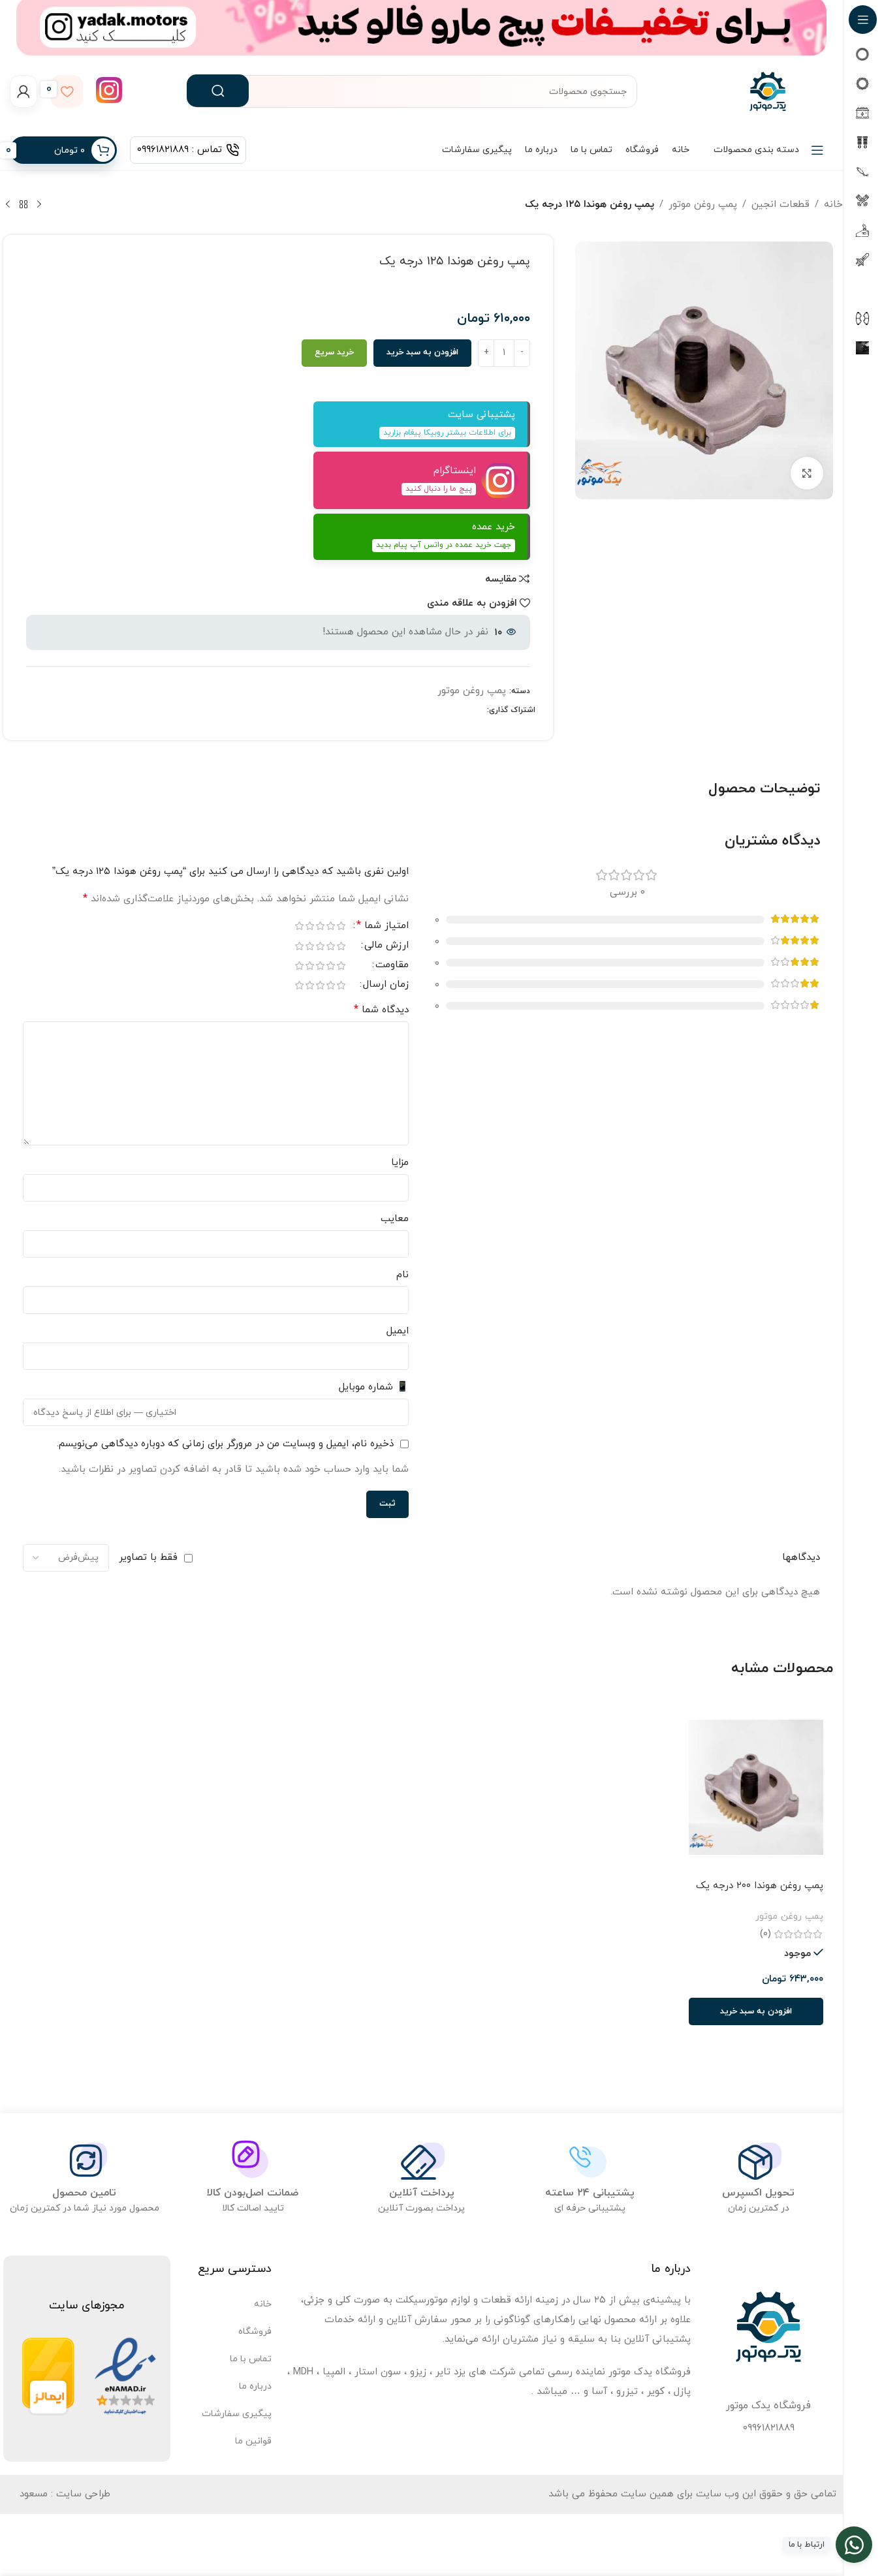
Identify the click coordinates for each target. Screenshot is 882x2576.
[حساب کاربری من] (24, 91)
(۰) (765, 1934)
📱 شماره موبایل (374, 1387)
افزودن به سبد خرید (422, 352)
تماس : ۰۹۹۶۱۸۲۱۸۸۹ (180, 150)
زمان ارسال (386, 985)
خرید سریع (334, 352)
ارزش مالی (386, 946)
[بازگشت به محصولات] (24, 205)
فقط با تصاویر (148, 1558)
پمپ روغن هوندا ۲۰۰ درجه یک (760, 1886)
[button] (756, 2011)
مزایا (400, 1163)
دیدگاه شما (381, 1010)
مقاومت (392, 966)
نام (402, 1275)
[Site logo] (768, 90)
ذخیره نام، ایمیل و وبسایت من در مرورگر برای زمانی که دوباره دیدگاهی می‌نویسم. (225, 1444)
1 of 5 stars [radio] (341, 926)
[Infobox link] (109, 92)
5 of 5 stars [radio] (300, 926)
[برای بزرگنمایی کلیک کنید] (807, 473)
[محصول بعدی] (8, 205)
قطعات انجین (780, 205)
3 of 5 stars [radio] (321, 926)
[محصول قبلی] (39, 205)
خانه (833, 205)
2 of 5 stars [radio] (331, 926)
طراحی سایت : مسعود (65, 2494)
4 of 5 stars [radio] (310, 926)
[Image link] (125, 2376)
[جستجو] (218, 91)
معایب (395, 1219)
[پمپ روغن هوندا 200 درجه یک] (756, 1788)
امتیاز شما (383, 926)
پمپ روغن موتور (703, 205)
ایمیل (398, 1331)
